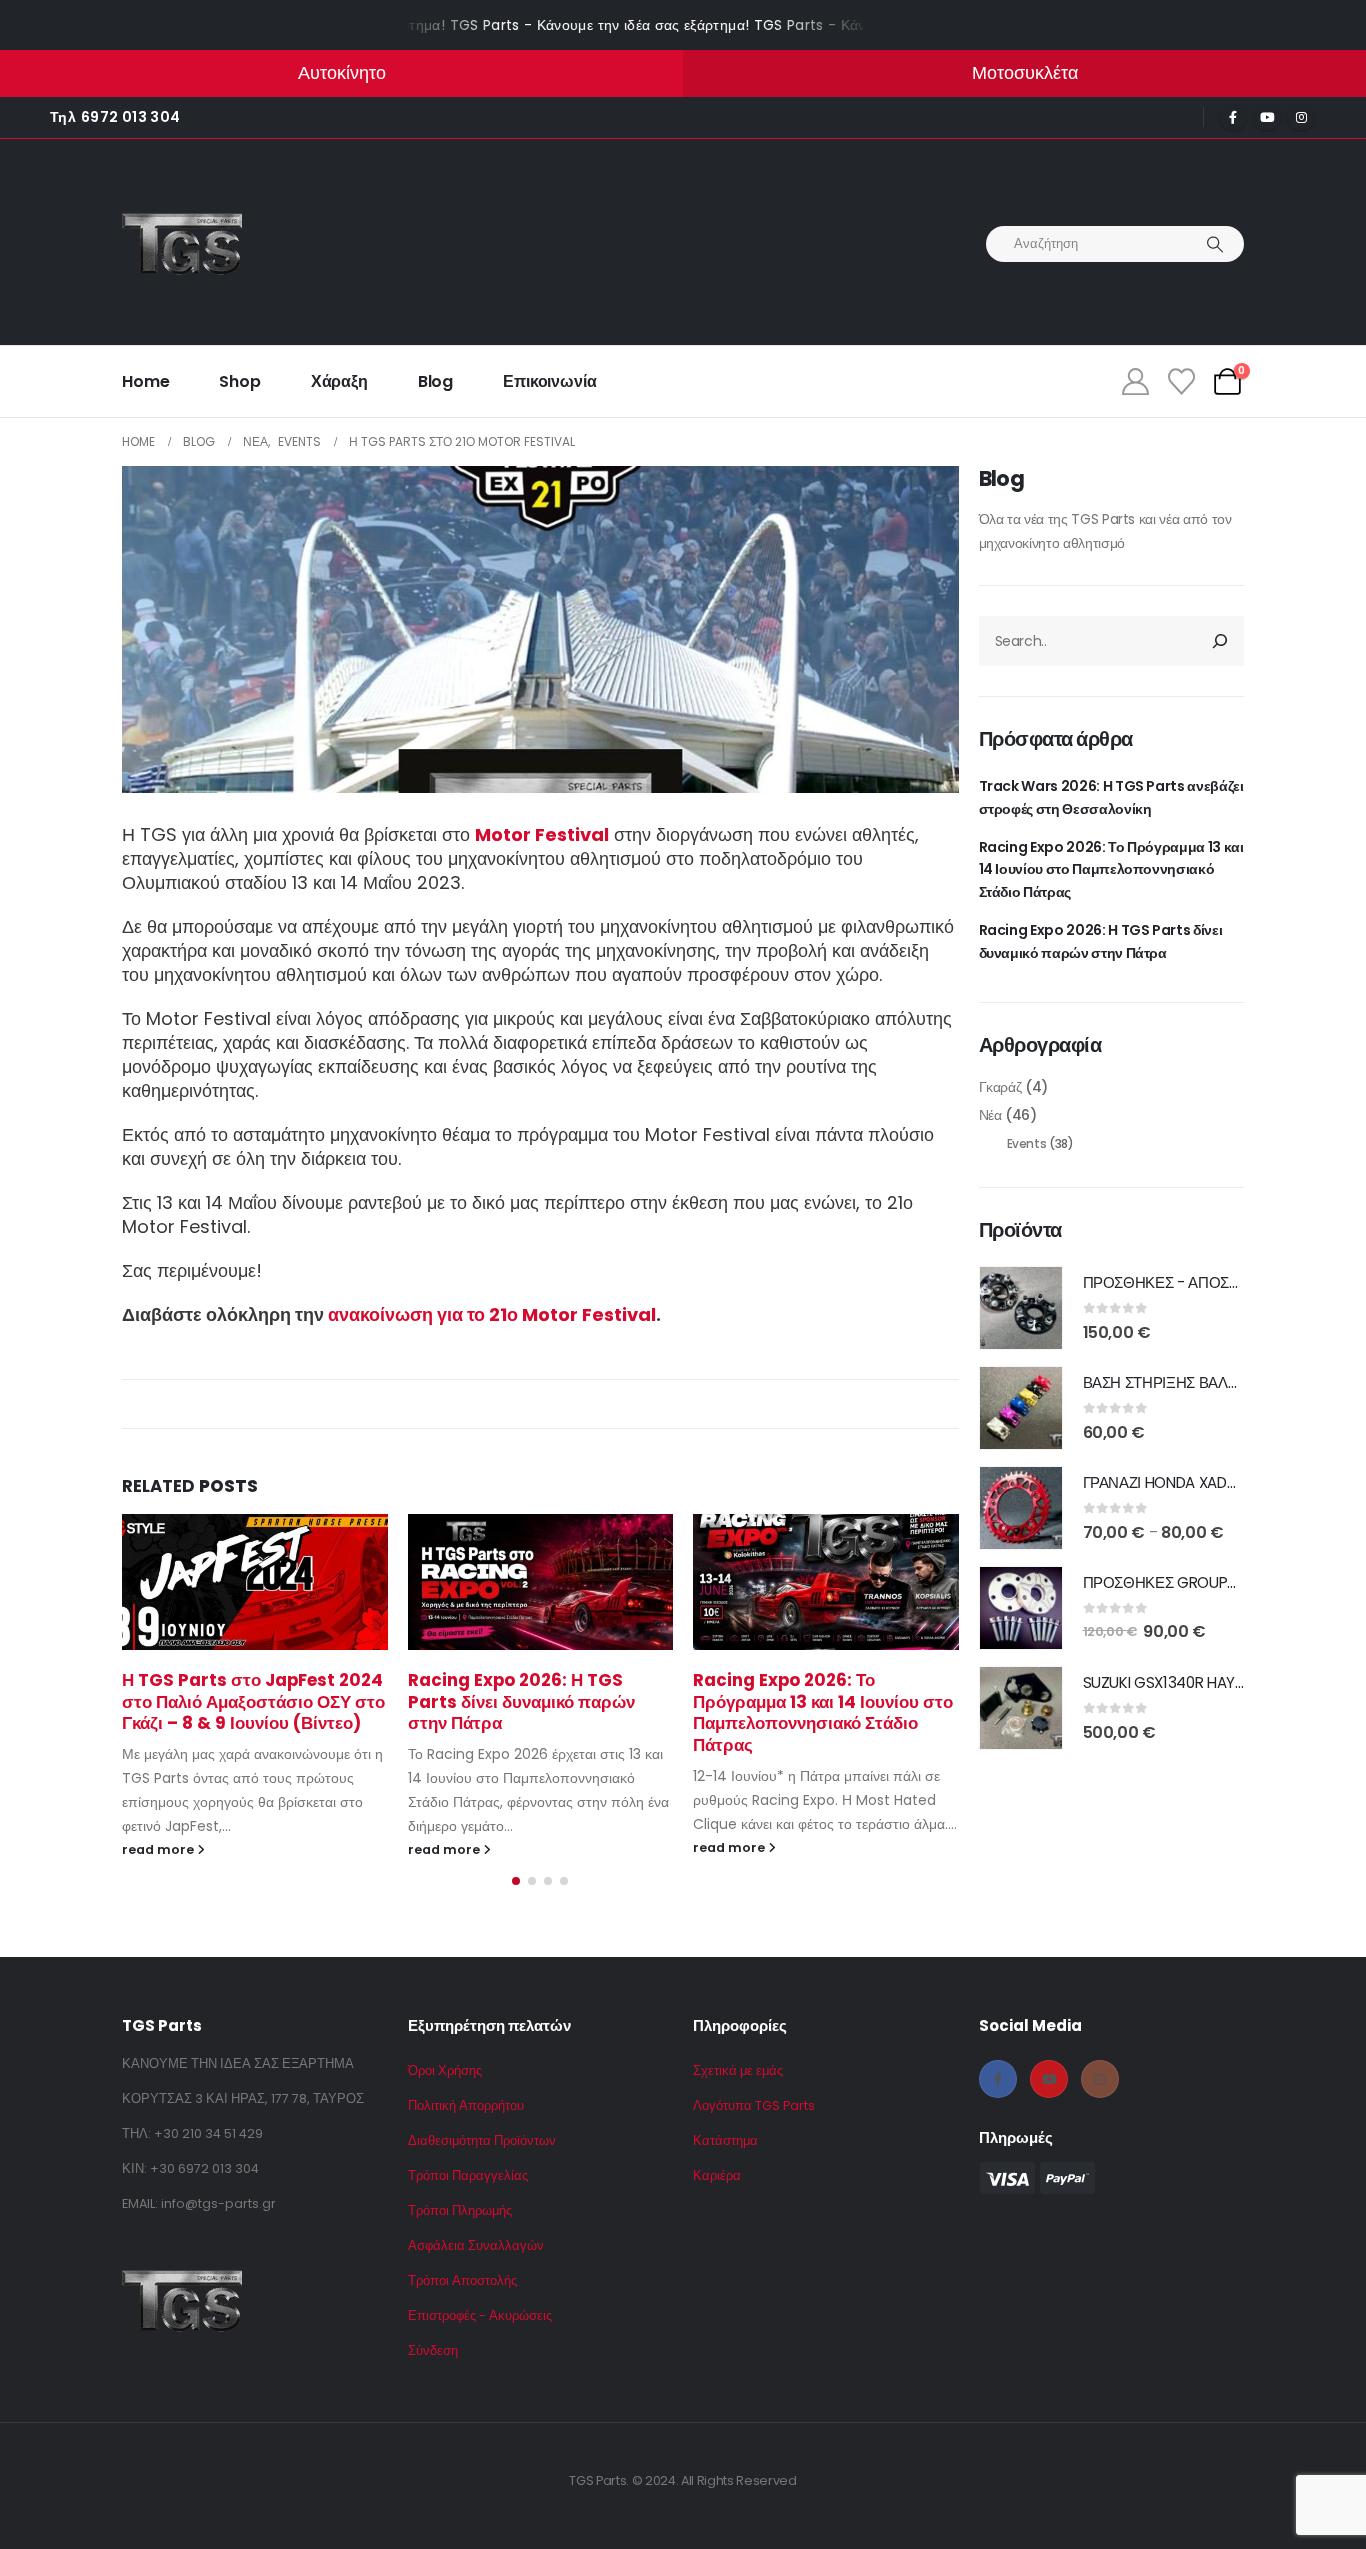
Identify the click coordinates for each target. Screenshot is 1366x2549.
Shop (239, 381)
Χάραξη (339, 381)
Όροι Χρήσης (445, 2070)
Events (1027, 1143)
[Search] (1215, 244)
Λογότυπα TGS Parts (754, 2105)
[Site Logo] (182, 244)
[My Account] (1135, 381)
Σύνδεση (433, 2350)
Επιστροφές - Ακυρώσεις (480, 2315)
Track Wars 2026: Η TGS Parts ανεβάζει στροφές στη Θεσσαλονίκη (1111, 797)
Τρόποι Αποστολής (462, 2280)
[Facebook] (1233, 117)
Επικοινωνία (549, 381)
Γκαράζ (1000, 1087)
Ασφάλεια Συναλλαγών (476, 2245)
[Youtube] (1267, 117)
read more (159, 1849)
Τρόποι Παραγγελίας (468, 2175)
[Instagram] (1301, 117)
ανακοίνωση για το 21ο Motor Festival (492, 1314)
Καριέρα (717, 2175)
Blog (435, 381)
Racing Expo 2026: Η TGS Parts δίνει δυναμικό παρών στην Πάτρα (521, 1702)
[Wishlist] (1181, 381)
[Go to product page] (1021, 1308)
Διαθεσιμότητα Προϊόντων (482, 2140)
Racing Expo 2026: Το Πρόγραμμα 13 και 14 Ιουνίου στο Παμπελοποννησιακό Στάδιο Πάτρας (823, 1712)
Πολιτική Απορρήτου (466, 2105)
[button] (516, 1881)
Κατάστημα (725, 2140)
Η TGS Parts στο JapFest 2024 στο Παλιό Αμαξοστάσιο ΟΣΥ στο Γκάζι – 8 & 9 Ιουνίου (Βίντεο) (253, 1702)
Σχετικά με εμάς (738, 2070)
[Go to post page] (255, 1582)
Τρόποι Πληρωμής (460, 2210)
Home (145, 381)
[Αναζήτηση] (1220, 641)
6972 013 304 (130, 117)
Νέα (990, 1115)
